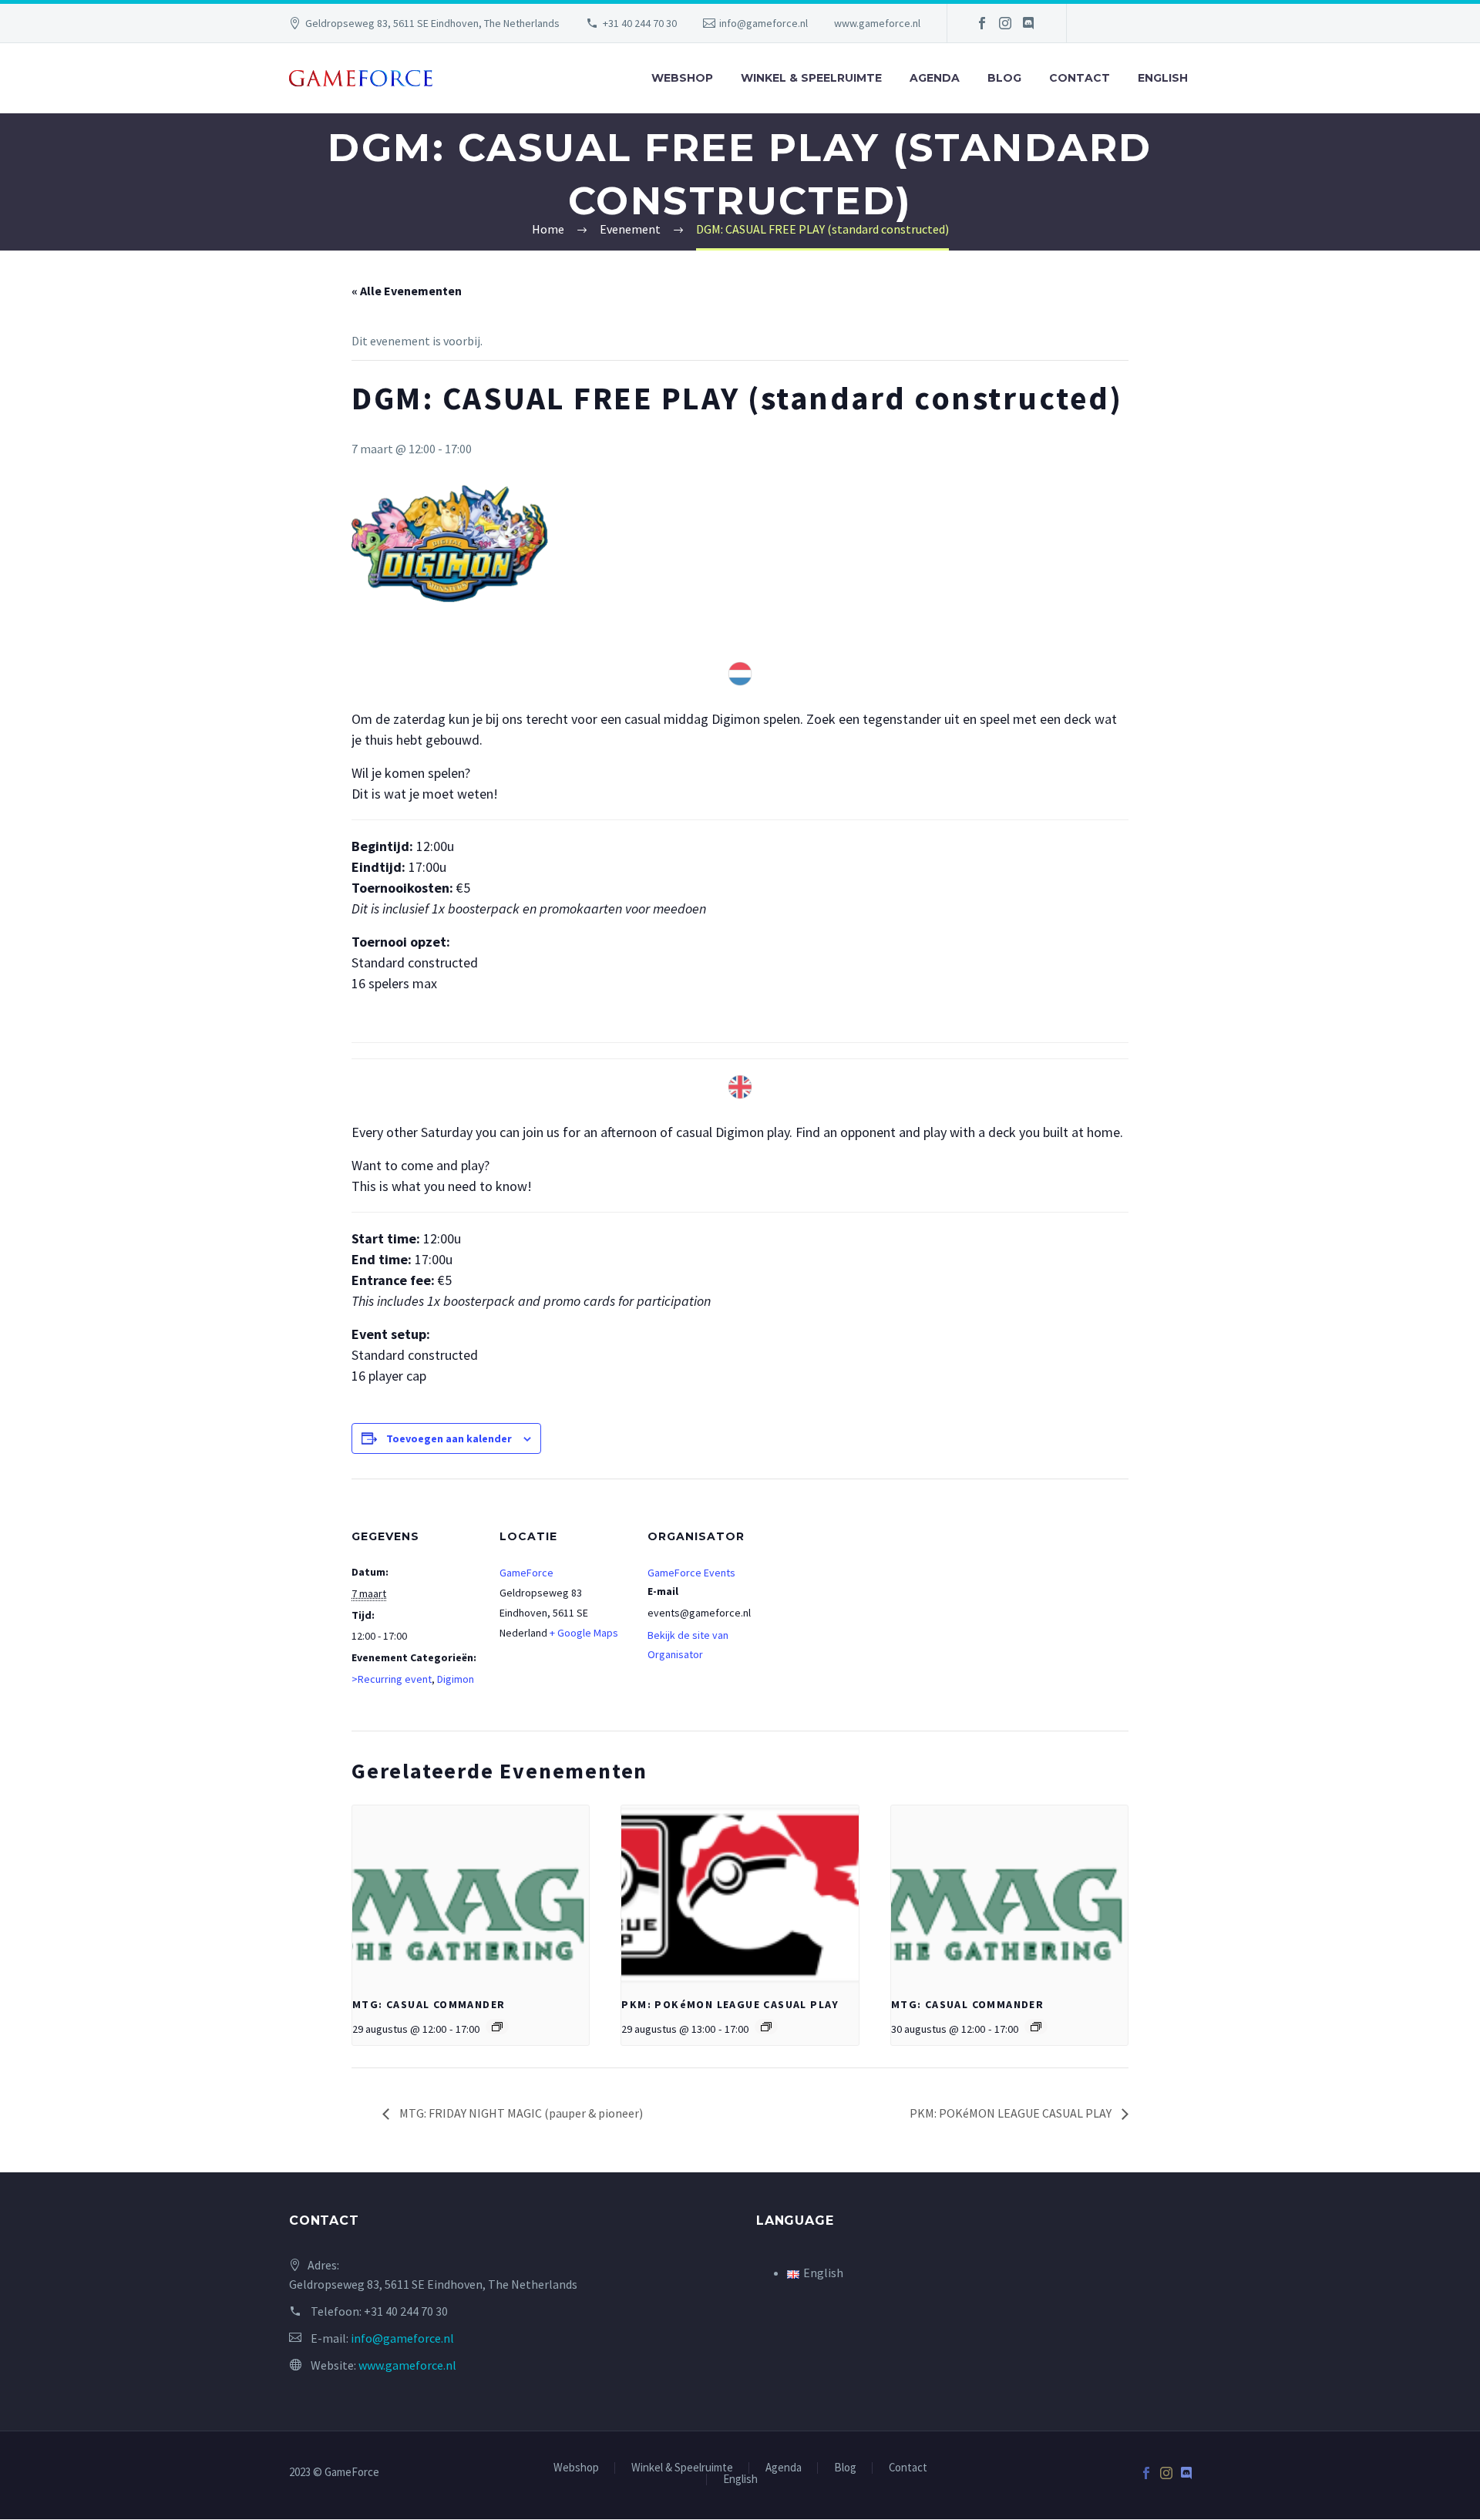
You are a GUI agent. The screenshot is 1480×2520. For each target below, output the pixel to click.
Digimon (456, 1679)
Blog (1004, 78)
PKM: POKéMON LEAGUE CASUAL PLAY (730, 2004)
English (1163, 78)
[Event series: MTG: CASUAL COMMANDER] (497, 2027)
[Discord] (1028, 23)
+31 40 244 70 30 (640, 23)
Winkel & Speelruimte (811, 78)
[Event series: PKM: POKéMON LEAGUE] (766, 2027)
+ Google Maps (584, 1633)
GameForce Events (691, 1573)
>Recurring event (392, 1679)
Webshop (682, 78)
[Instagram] (1005, 23)
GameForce (526, 1573)
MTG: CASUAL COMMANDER (429, 2004)
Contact (1080, 78)
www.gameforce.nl (877, 23)
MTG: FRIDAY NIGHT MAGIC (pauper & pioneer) (520, 2113)
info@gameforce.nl (764, 23)
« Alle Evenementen (407, 291)
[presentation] (471, 1894)
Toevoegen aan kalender (449, 1438)
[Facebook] (982, 23)
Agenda (935, 78)
